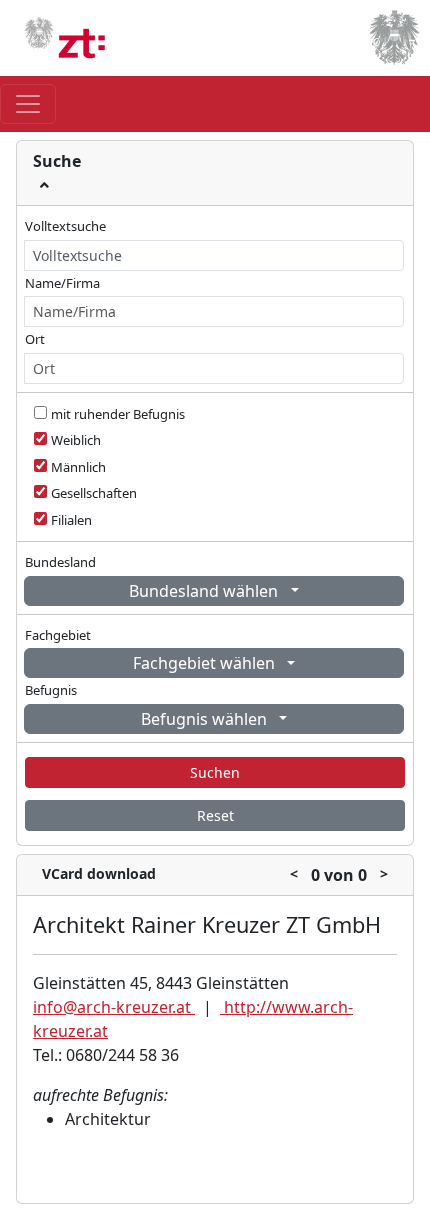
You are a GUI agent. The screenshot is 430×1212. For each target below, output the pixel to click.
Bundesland (60, 562)
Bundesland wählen (205, 591)
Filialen (71, 520)
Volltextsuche (65, 226)
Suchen (215, 772)
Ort (35, 339)
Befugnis (51, 690)
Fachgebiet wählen (206, 663)
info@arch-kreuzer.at (114, 1007)
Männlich (78, 467)
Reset (215, 815)
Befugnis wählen (206, 719)
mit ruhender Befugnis (118, 414)
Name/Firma (62, 283)
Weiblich (76, 440)
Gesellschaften (94, 493)
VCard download (99, 873)
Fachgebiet (58, 635)
